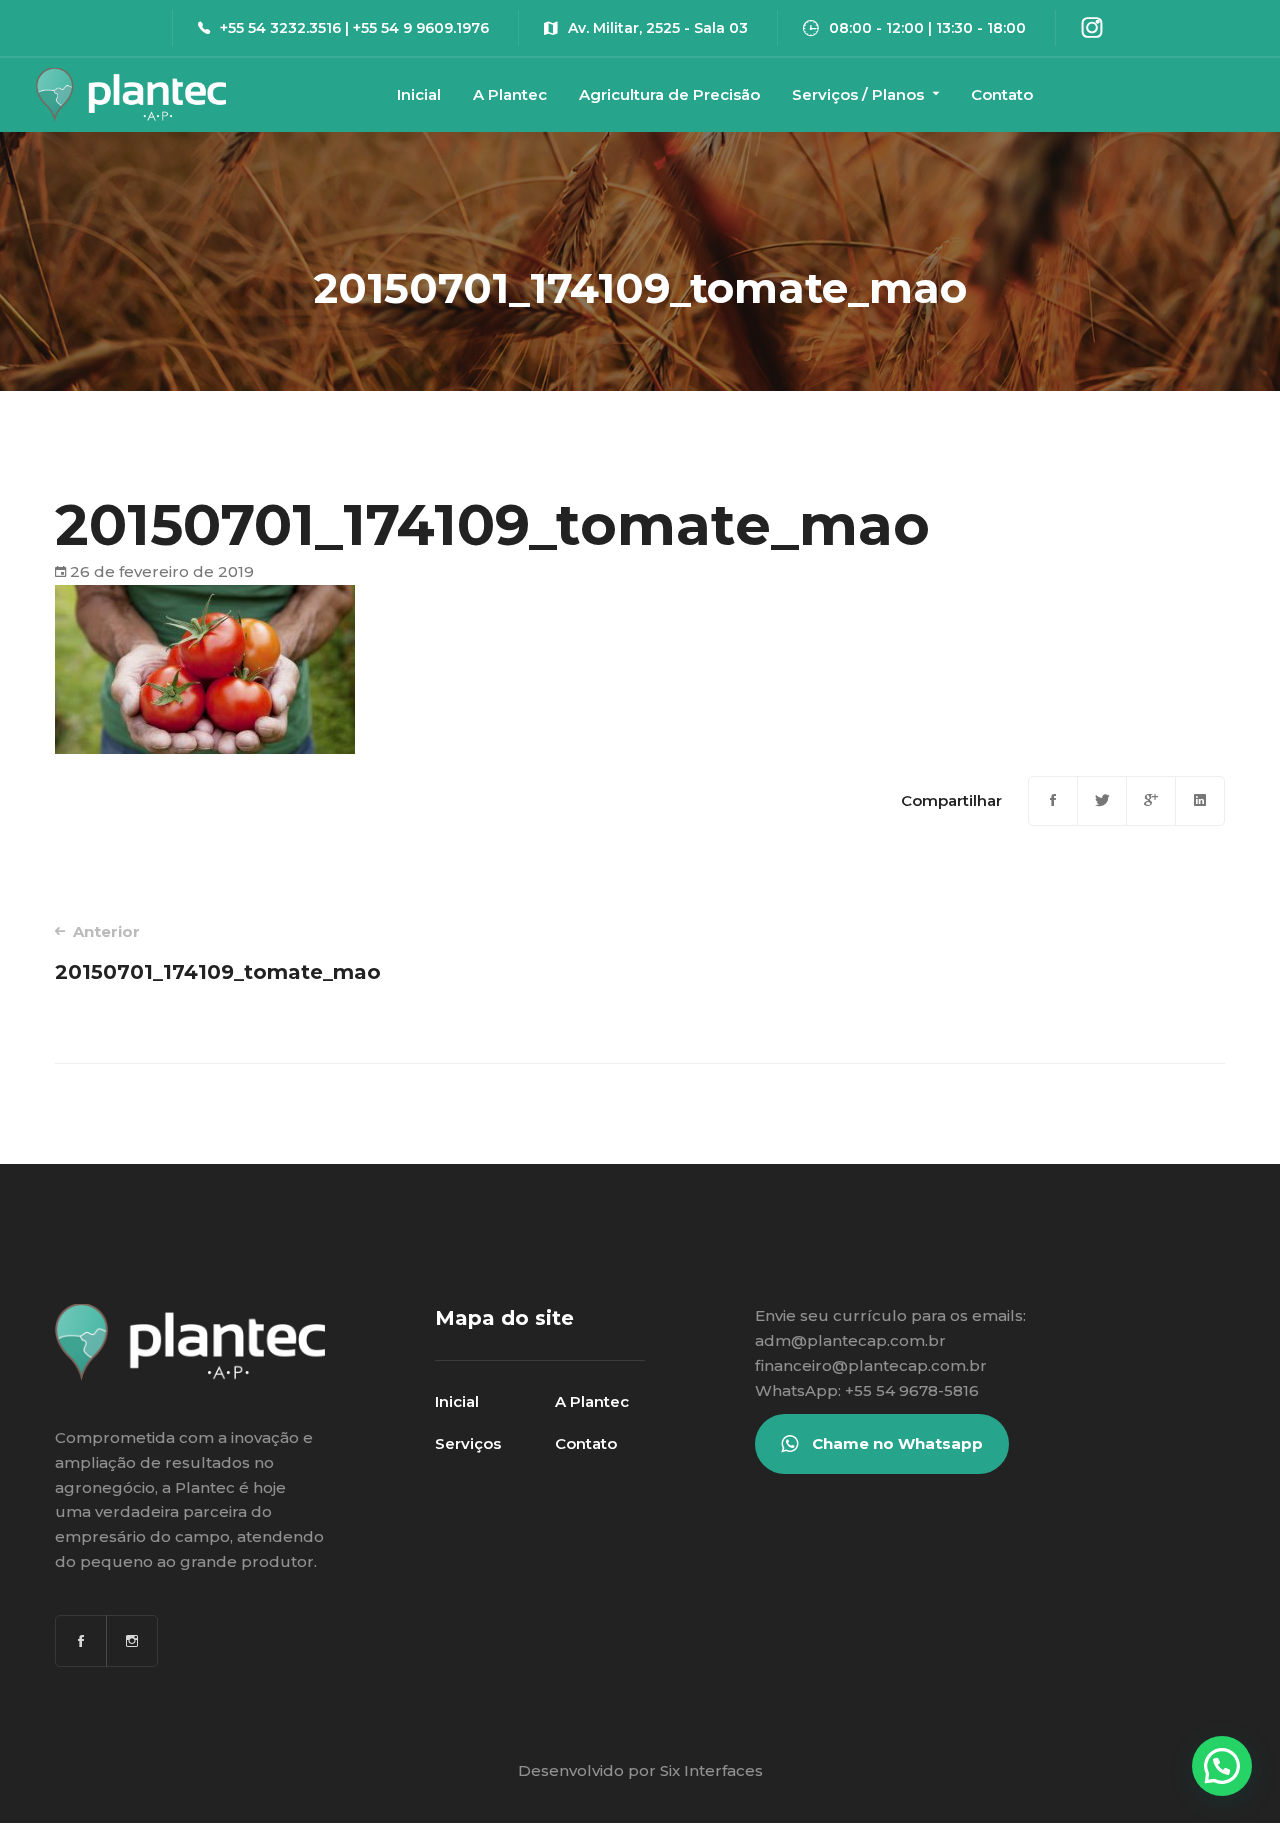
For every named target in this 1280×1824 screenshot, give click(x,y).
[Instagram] (132, 1641)
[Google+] (1151, 801)
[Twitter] (1102, 801)
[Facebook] (1053, 801)
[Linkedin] (1200, 801)
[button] (1222, 1766)
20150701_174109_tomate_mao (218, 953)
